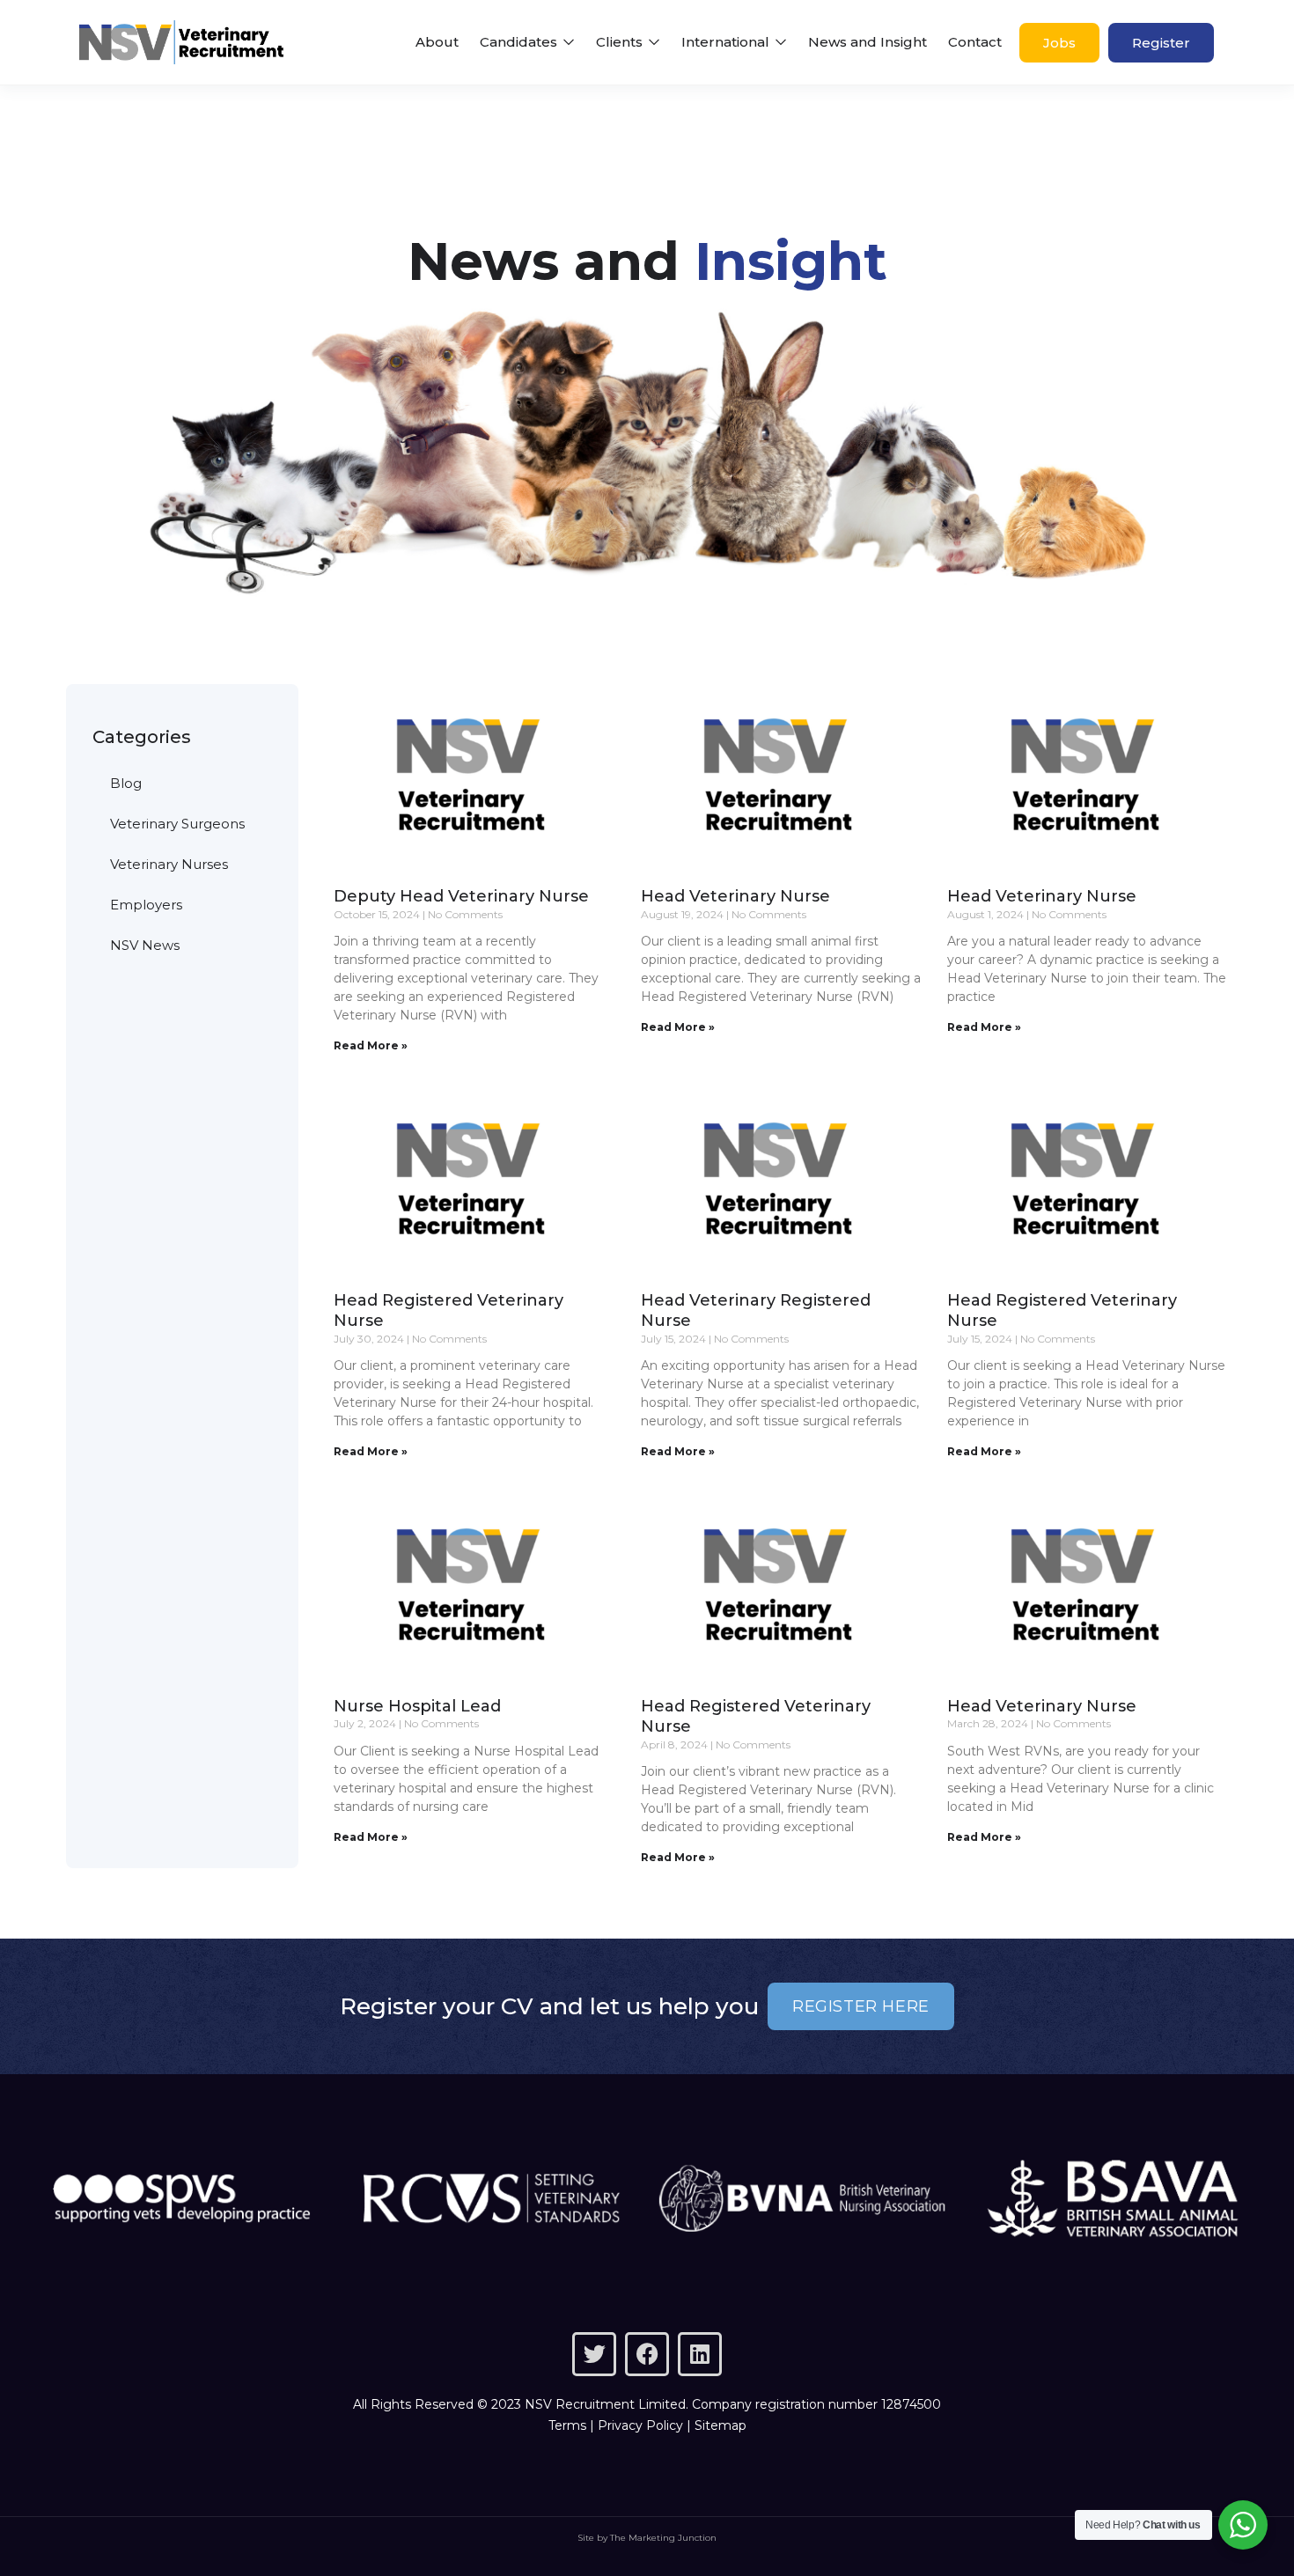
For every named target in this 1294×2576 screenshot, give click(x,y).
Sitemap (721, 2425)
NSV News (145, 945)
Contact (975, 42)
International (727, 42)
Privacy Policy (640, 2425)
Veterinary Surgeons (177, 824)
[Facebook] (647, 2354)
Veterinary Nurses (169, 864)
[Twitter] (594, 2354)
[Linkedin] (700, 2354)
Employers (146, 905)
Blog (126, 783)
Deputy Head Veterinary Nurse (461, 896)
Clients (621, 42)
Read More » (371, 1045)
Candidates (520, 42)
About (437, 42)
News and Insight (868, 42)
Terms (567, 2425)
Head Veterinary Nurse (735, 896)
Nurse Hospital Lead (417, 1706)
